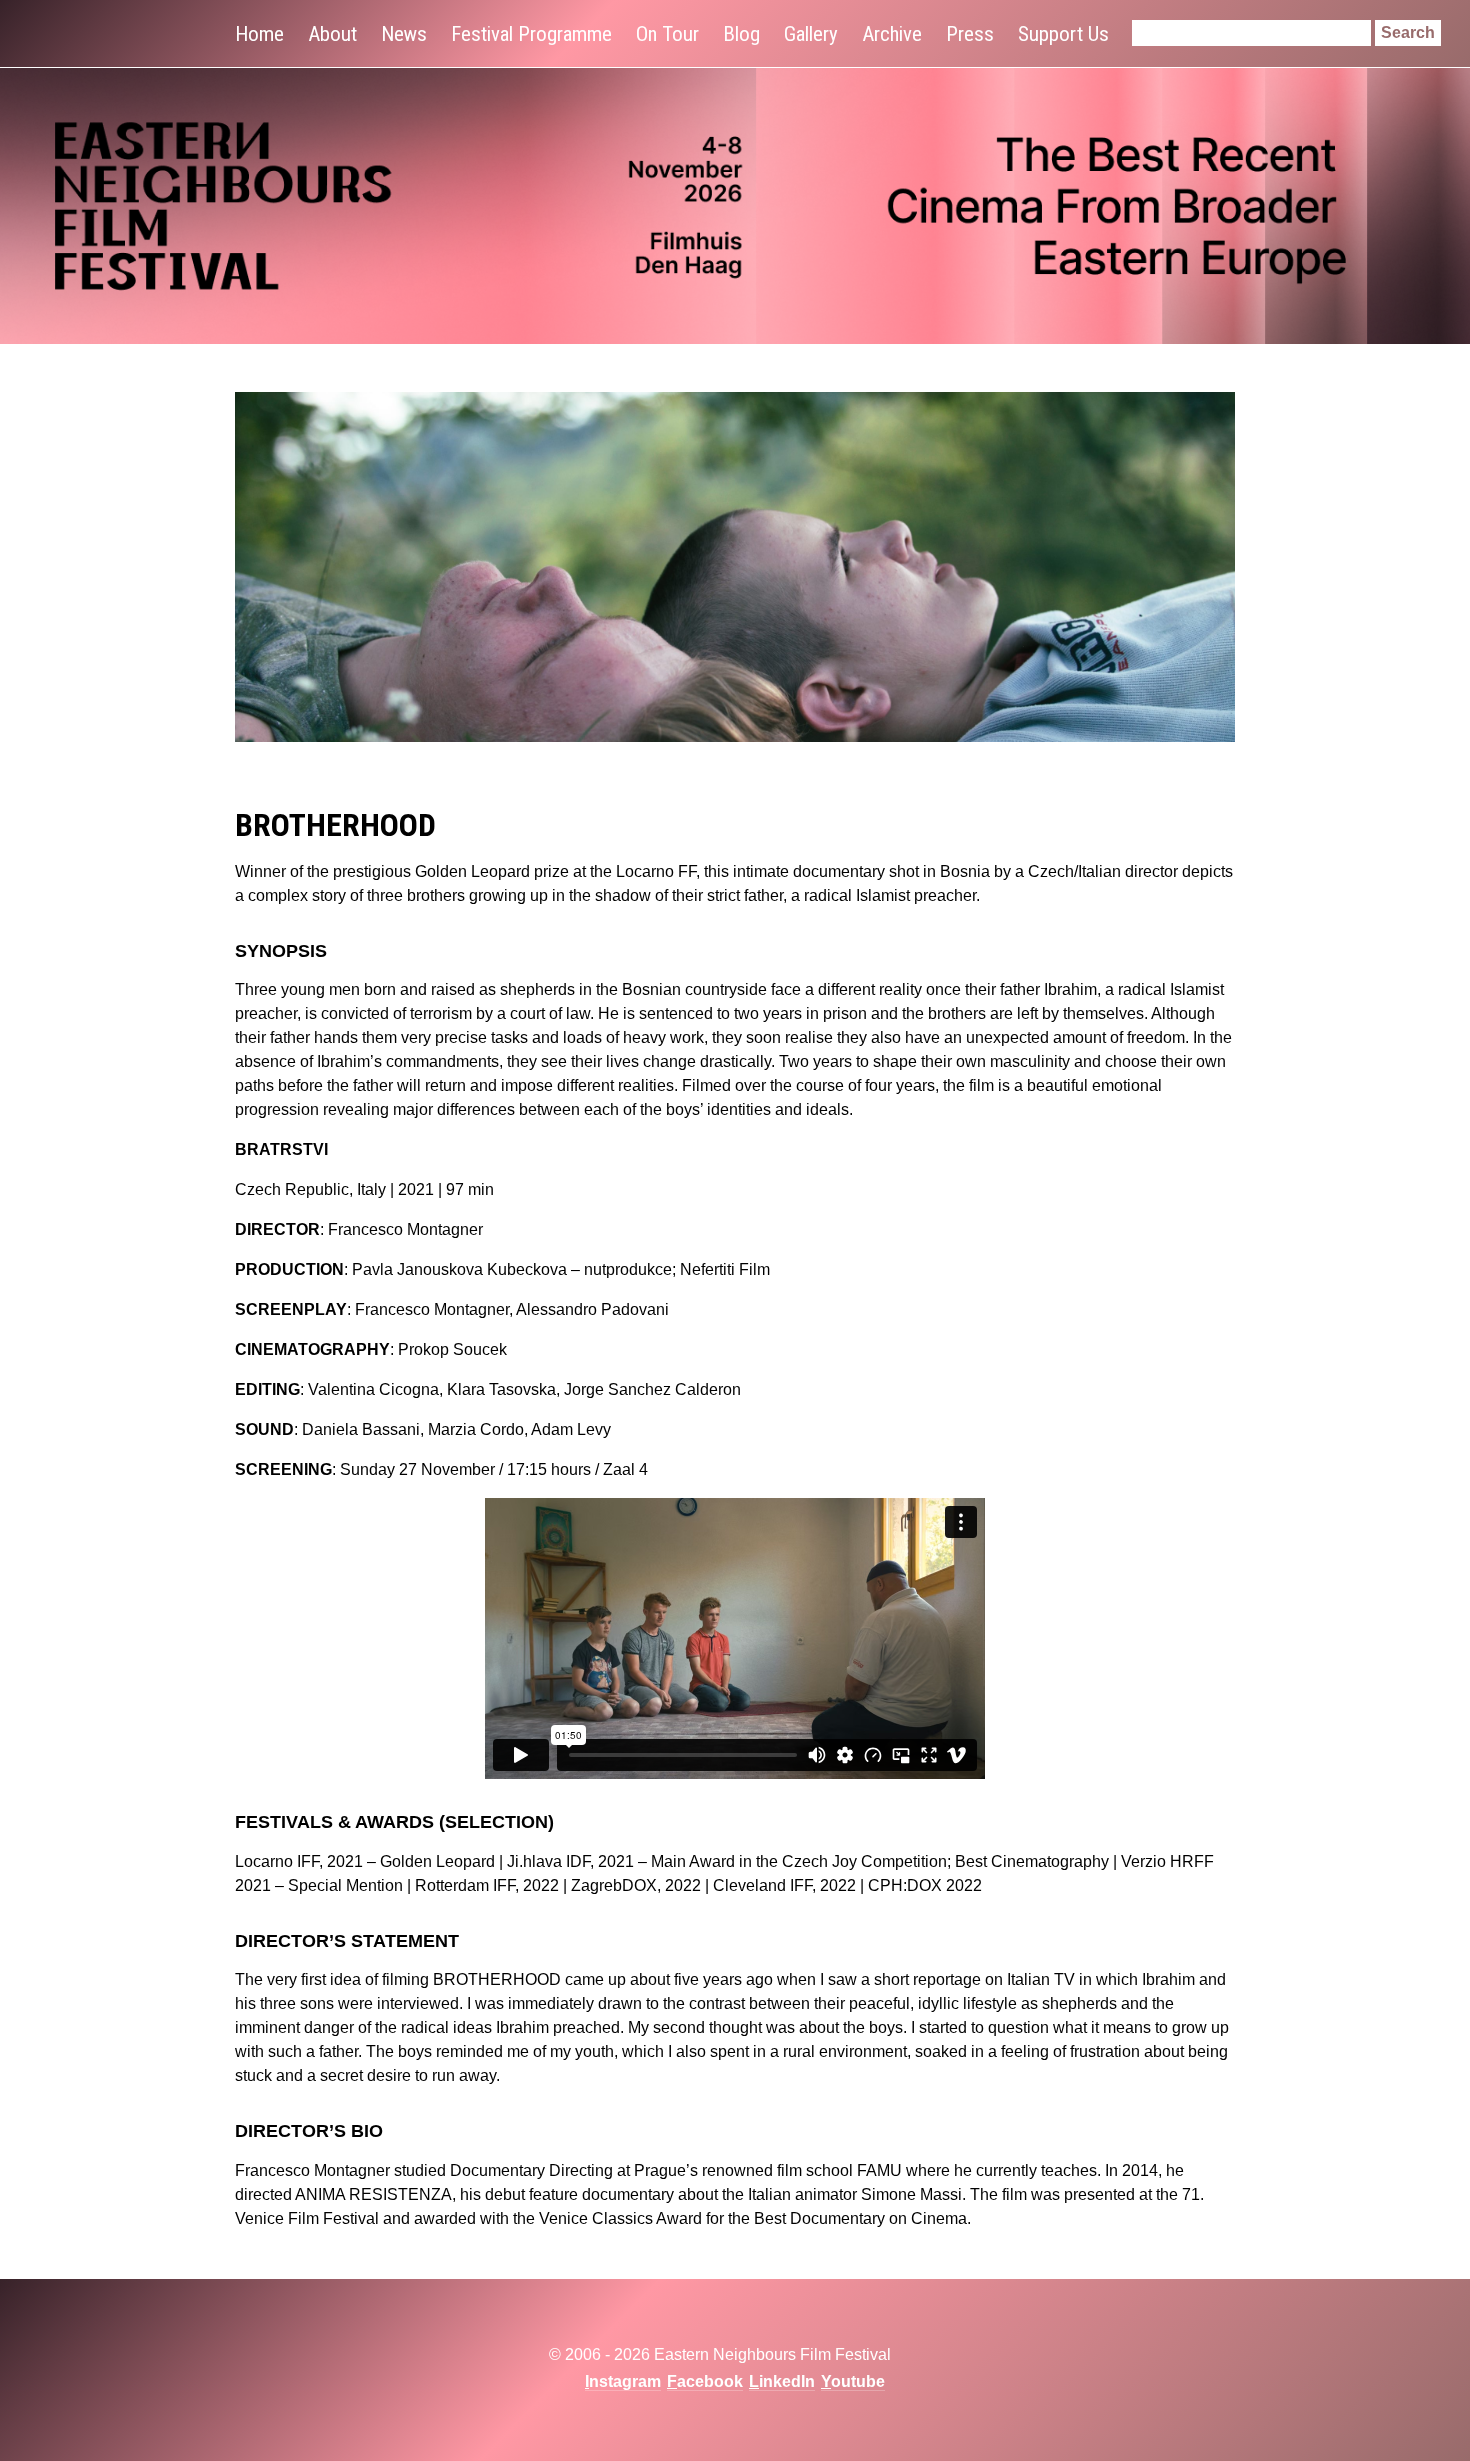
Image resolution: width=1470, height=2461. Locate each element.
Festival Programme (531, 34)
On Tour (667, 34)
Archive (892, 34)
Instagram (623, 2381)
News (404, 34)
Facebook (705, 2381)
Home (259, 34)
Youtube (853, 2381)
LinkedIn (782, 2381)
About (332, 34)
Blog (741, 34)
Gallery (811, 34)
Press (970, 34)
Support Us (1063, 34)
